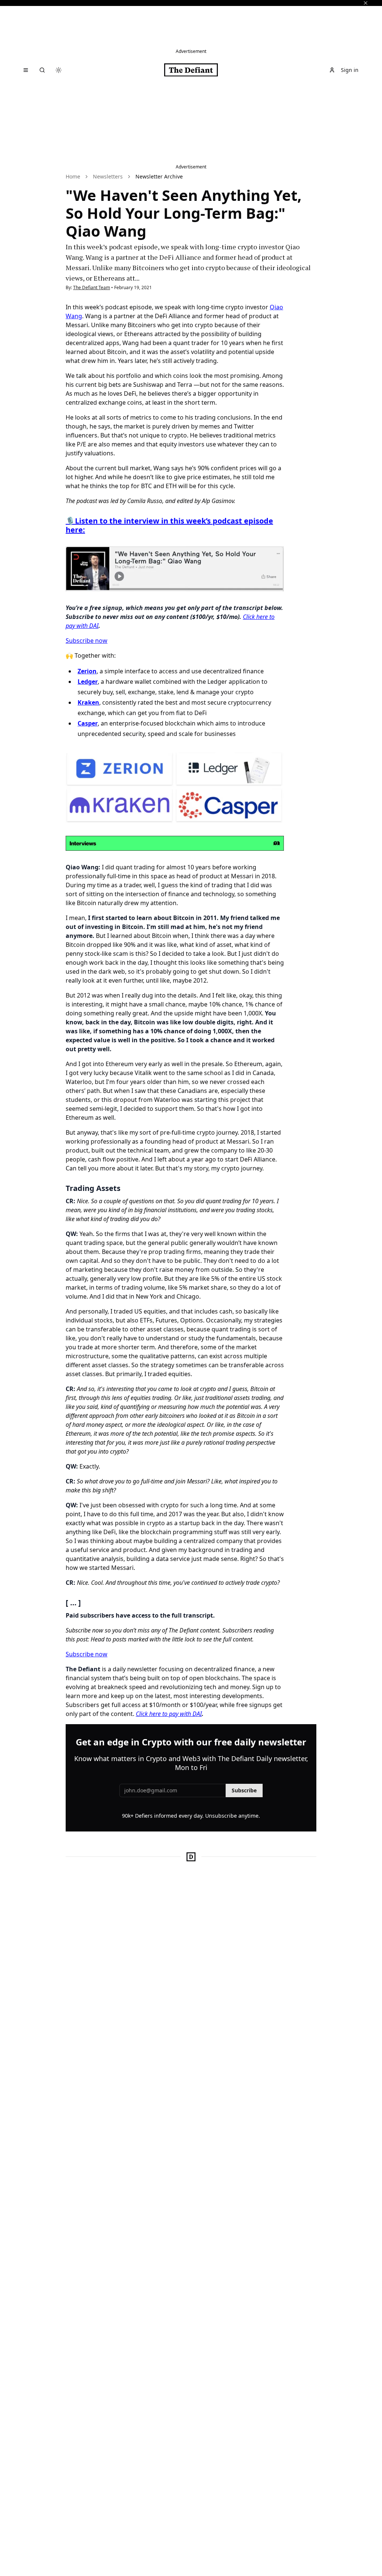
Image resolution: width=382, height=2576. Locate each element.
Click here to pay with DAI (169, 1714)
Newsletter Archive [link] (159, 176)
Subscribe (244, 1790)
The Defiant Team (92, 287)
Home (73, 176)
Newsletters (108, 176)
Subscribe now (87, 641)
